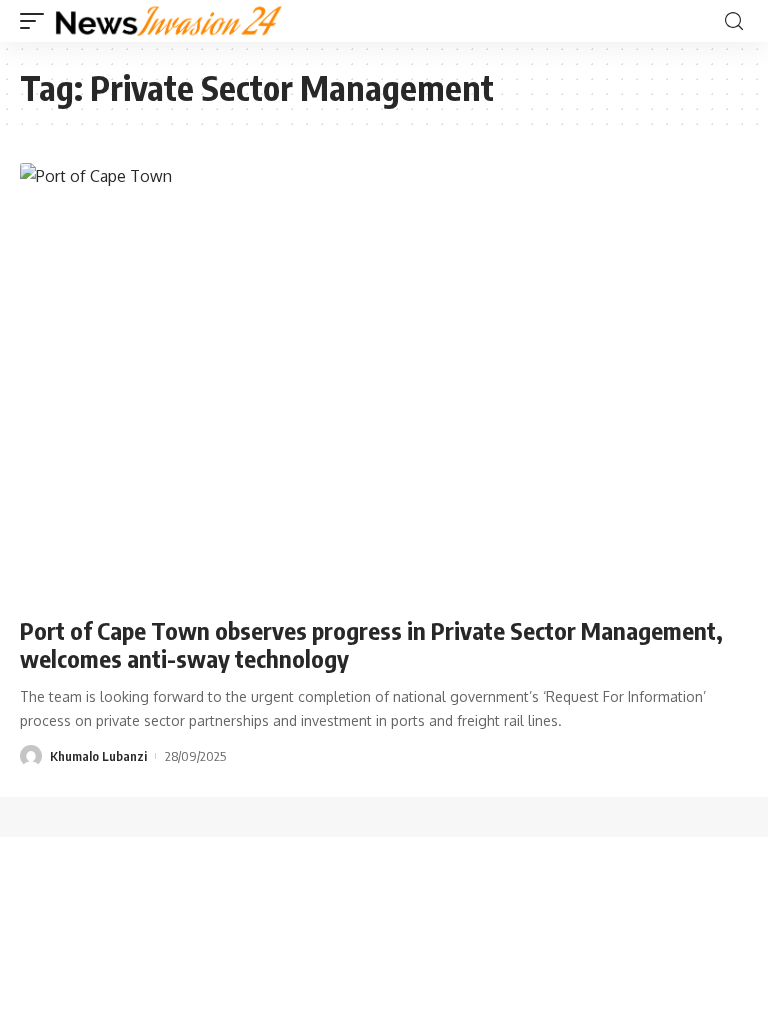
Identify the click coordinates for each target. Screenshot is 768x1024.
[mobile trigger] (37, 21)
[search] (734, 21)
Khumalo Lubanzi (98, 756)
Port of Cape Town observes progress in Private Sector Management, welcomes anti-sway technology (371, 644)
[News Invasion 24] (169, 21)
